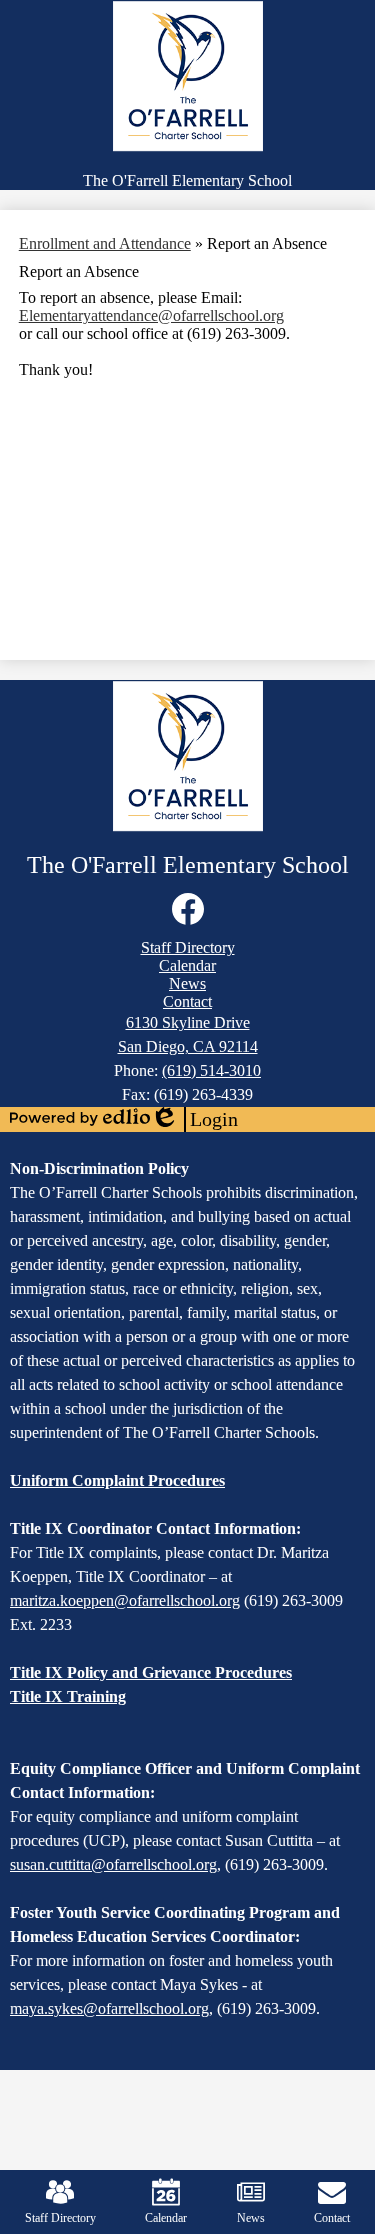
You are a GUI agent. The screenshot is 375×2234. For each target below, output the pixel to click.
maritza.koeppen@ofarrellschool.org (125, 1600)
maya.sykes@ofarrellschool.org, (111, 2008)
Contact (332, 2218)
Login (194, 1120)
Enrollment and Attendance (105, 243)
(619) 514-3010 (211, 1070)
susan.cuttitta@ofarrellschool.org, (115, 1864)
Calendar (166, 2218)
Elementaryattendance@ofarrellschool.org (151, 315)
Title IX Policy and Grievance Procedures (151, 1672)
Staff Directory (60, 2218)
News (251, 2218)
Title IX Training (68, 1696)
